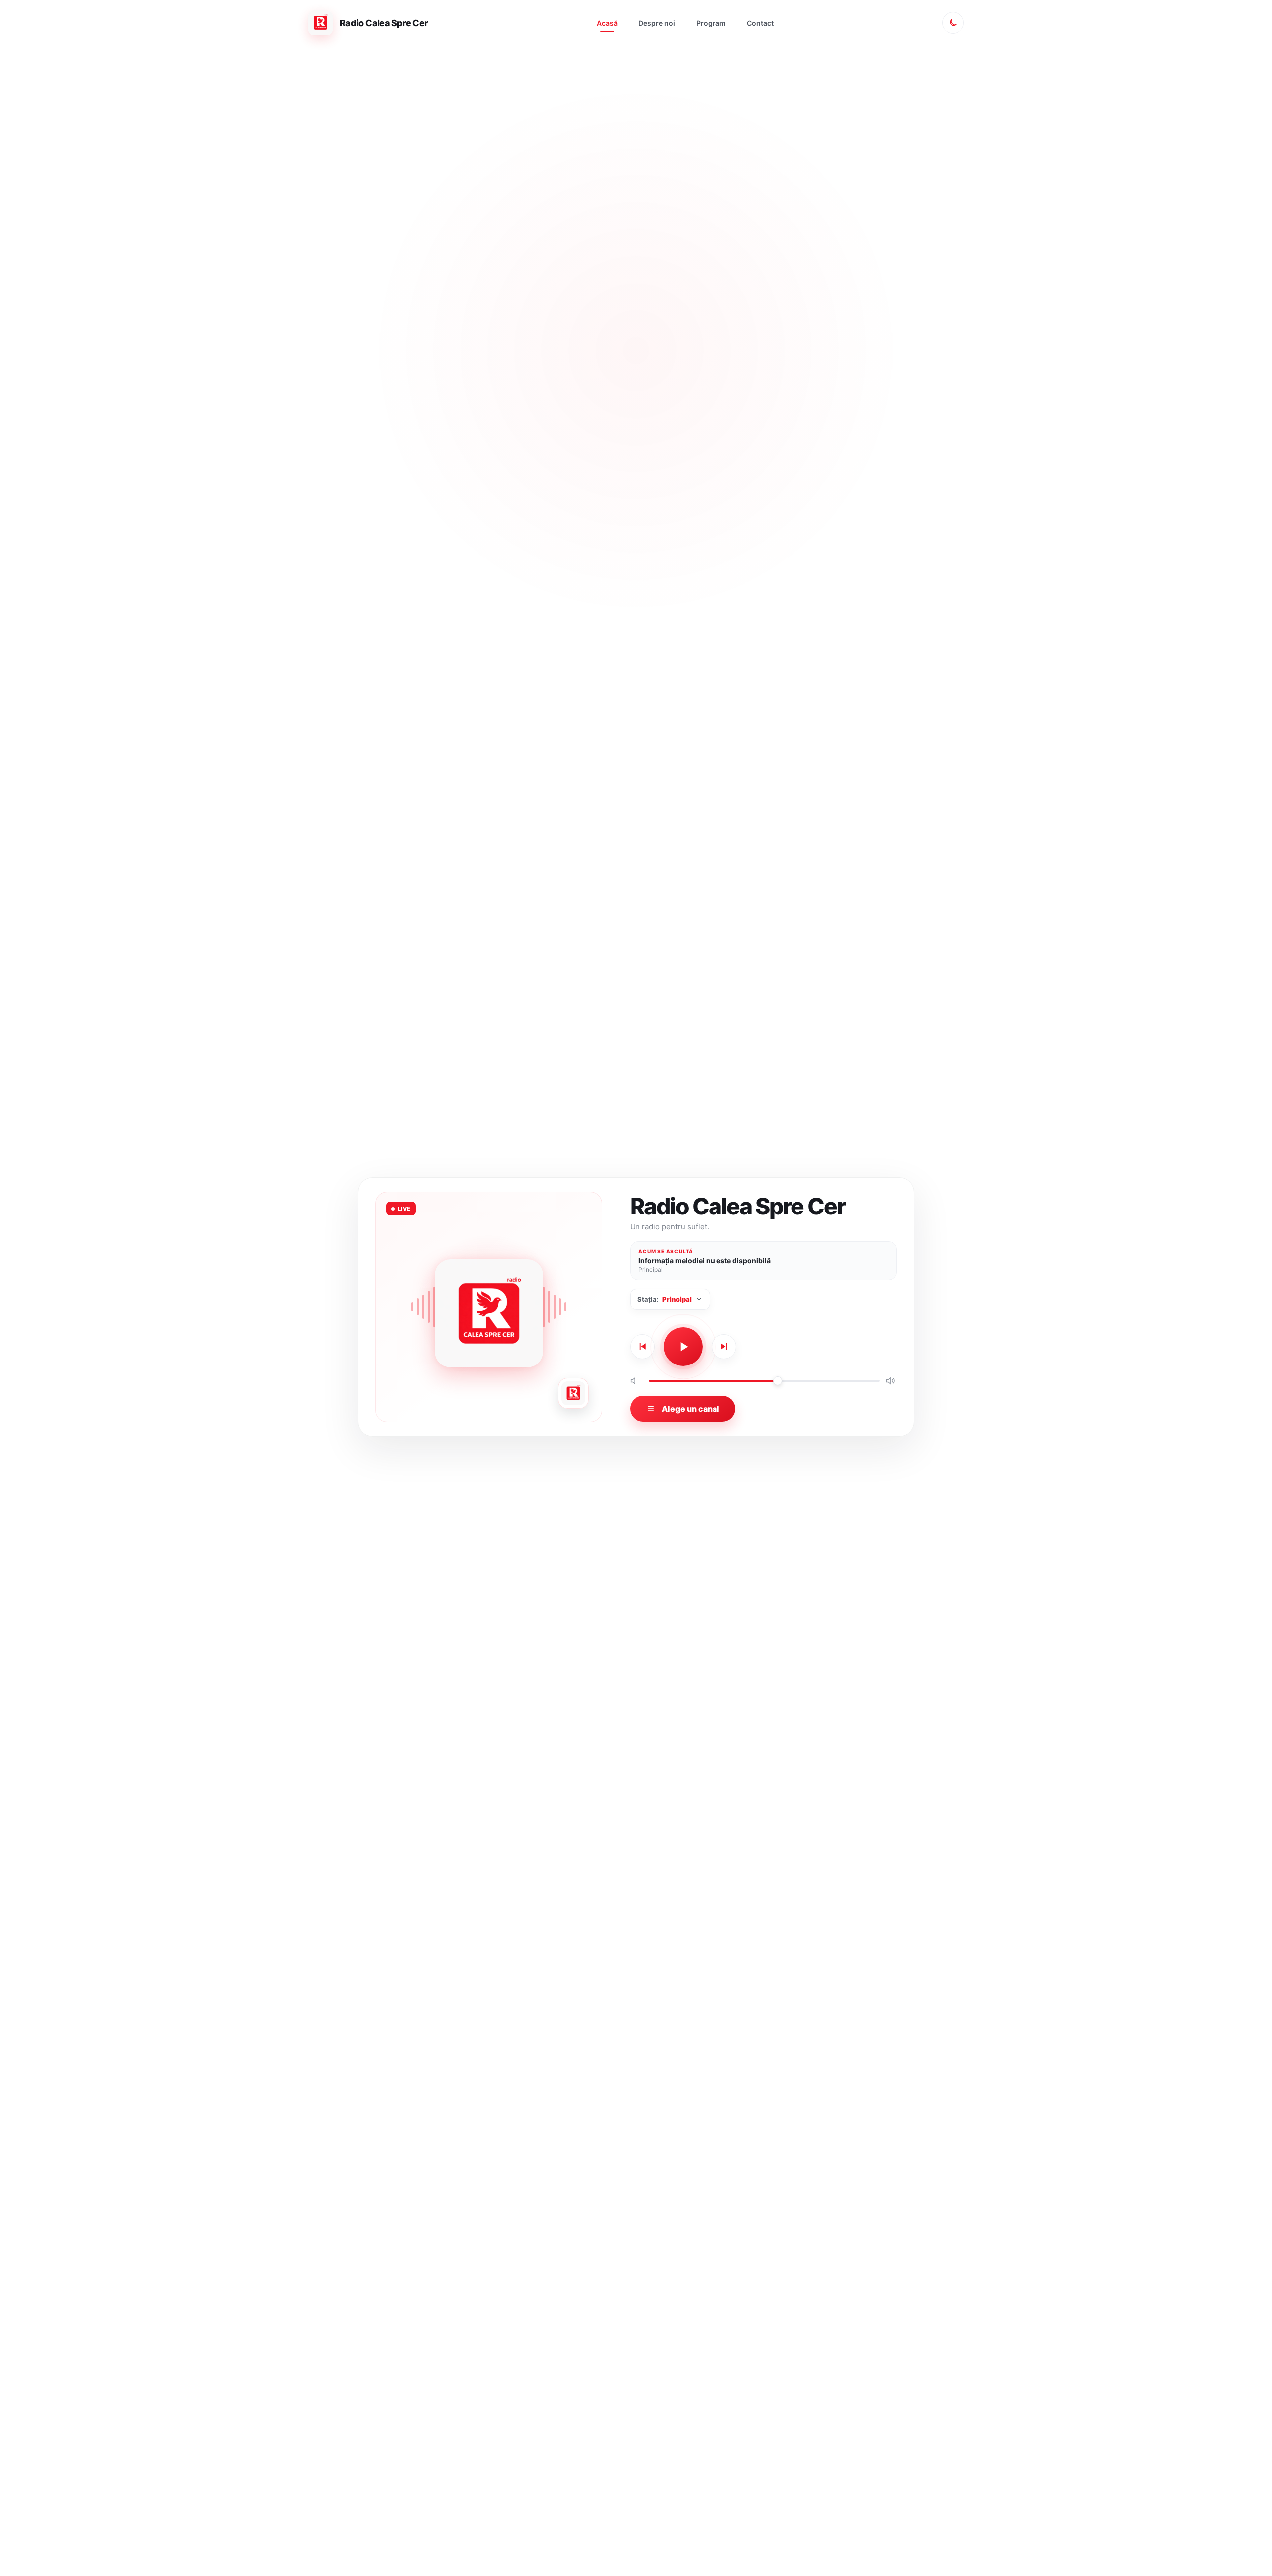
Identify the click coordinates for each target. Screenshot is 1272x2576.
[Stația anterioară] (642, 1347)
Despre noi (657, 23)
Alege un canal (691, 1409)
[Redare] (683, 1347)
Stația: (665, 1299)
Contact (760, 23)
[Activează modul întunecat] (953, 23)
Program (711, 23)
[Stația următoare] (724, 1347)
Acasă (607, 23)
